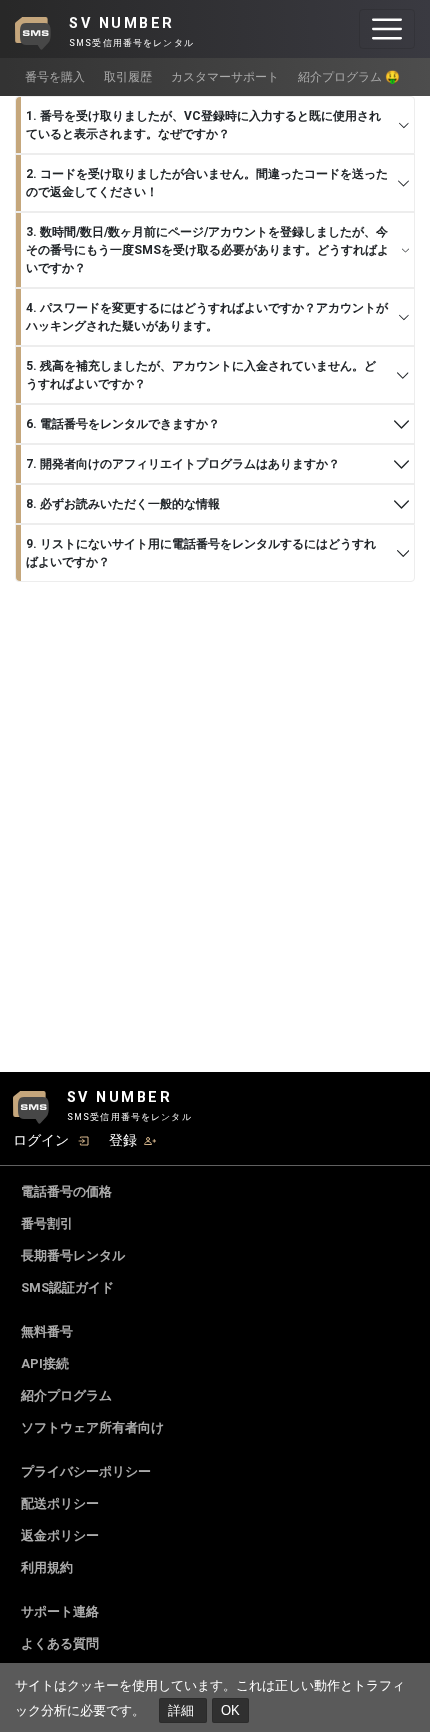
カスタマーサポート (225, 77)
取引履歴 (128, 77)
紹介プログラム (66, 1395)
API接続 (45, 1363)
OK (230, 1710)
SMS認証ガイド (67, 1287)
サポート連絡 (60, 1611)
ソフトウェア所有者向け (92, 1427)
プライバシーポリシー (86, 1471)
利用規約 (47, 1567)
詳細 (183, 1710)
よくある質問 (60, 1643)
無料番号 (47, 1331)
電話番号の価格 (66, 1191)
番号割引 (47, 1223)
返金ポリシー (60, 1535)
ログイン (41, 1140)
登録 (123, 1140)
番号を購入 (55, 77)
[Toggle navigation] (387, 29)
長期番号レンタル (73, 1255)
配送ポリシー (60, 1503)
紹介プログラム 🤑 (349, 77)
